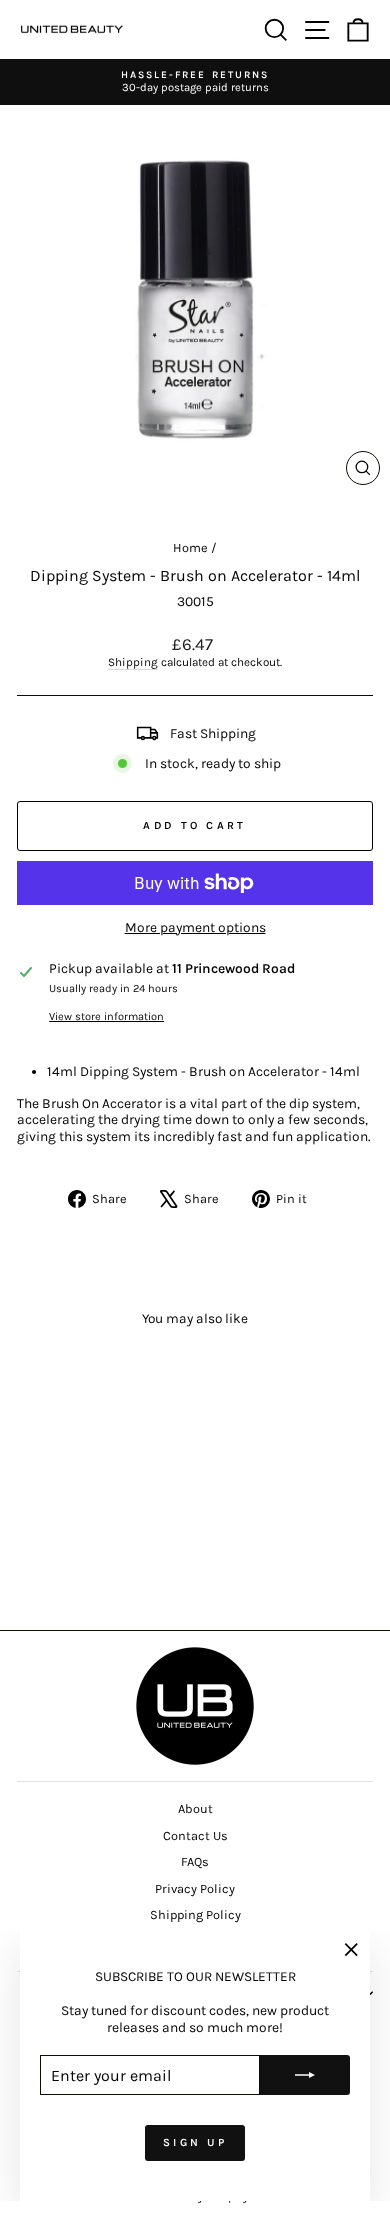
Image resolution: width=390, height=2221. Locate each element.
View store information (106, 1016)
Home (190, 547)
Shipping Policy (195, 1914)
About (195, 1808)
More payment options (195, 927)
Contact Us (195, 1835)
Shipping (133, 662)
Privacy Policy (195, 1888)
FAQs (195, 1861)
